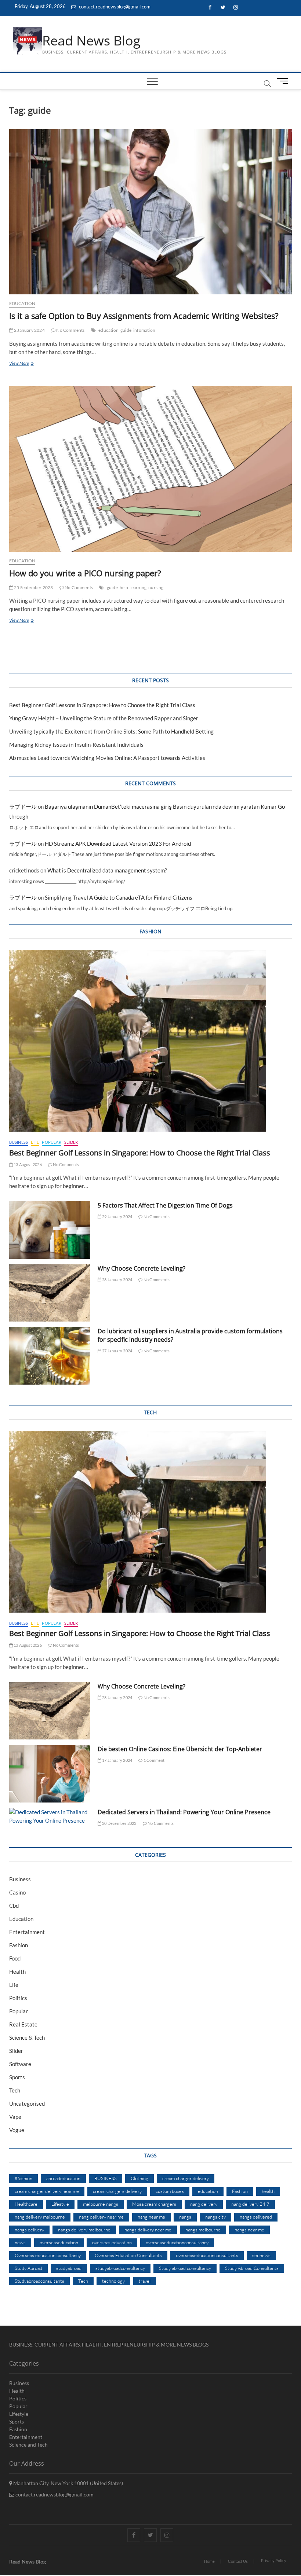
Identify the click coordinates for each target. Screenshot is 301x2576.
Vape (15, 2117)
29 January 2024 (117, 1217)
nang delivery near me (101, 2217)
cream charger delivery (186, 2178)
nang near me (151, 2217)
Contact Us (238, 2561)
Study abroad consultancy (185, 2268)
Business (19, 1142)
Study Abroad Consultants (252, 2268)
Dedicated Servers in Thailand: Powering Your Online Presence (184, 1812)
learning (139, 587)
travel (145, 2281)
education (108, 330)
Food (15, 1958)
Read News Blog (91, 41)
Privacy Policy (274, 2560)
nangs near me (249, 2230)
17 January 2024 (117, 1760)
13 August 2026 (27, 1164)
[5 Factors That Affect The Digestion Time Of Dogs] (50, 1230)
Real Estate (23, 2024)
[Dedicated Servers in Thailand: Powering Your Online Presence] (50, 1816)
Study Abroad (28, 2268)
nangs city (215, 2217)
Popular (51, 1142)
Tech (15, 2090)
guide (126, 330)
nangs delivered (256, 2217)
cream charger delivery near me (47, 2191)
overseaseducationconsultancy (177, 2242)
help (124, 587)
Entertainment (27, 1932)
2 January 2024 (29, 330)
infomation (144, 330)
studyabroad (69, 2268)
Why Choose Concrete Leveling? (142, 1268)
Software (20, 2064)
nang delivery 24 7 (250, 2204)
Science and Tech (28, 2445)
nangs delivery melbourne (84, 2230)
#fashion (23, 2178)
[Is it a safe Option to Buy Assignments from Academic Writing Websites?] (151, 212)
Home (209, 2561)
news (20, 2242)
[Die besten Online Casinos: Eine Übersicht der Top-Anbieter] (50, 1774)
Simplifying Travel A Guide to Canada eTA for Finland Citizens (119, 897)
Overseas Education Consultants (128, 2255)
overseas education (112, 2242)
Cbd (14, 1906)
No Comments (70, 330)
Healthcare (26, 2204)
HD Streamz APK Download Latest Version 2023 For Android (118, 844)
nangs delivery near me (148, 2230)
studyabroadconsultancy (120, 2268)
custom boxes (170, 2191)
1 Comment (154, 1760)
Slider (71, 1142)
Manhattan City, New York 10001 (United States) (68, 2483)
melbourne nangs (101, 2204)
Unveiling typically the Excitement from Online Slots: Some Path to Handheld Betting (111, 731)
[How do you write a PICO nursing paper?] (151, 469)
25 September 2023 (33, 587)
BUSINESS (106, 2178)
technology (113, 2281)
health (268, 2191)
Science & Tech (27, 2037)
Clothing (139, 2178)
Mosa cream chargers (154, 2204)
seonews (261, 2255)
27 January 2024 (117, 1351)
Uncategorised (27, 2103)
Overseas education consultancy (48, 2255)
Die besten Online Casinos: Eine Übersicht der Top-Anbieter (180, 1749)
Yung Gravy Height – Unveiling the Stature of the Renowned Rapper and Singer (104, 718)
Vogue (17, 2130)
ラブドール (23, 806)
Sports (17, 2077)
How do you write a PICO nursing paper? (85, 573)
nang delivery (204, 2204)
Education (22, 303)
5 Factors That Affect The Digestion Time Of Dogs (166, 1205)
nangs (185, 2217)
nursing (156, 587)
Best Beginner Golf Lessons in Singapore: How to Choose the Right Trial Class (102, 705)
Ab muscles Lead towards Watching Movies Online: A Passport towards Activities (107, 758)
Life (35, 1142)
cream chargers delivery (117, 2191)
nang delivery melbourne (40, 2217)
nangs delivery (29, 2230)
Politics (18, 1998)
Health (17, 1971)
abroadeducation (63, 2178)
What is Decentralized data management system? (107, 870)
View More (30, 364)
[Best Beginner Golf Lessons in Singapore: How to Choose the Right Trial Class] (151, 1041)
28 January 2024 (117, 1280)
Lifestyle (60, 2204)
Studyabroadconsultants (39, 2281)
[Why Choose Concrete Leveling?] (50, 1293)
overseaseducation (59, 2242)
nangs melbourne (203, 2230)
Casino (17, 1892)
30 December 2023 (119, 1823)
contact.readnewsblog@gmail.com (114, 7)
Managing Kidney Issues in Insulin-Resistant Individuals (76, 745)
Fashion (19, 1945)
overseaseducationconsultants (207, 2255)
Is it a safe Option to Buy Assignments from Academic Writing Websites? (144, 316)
